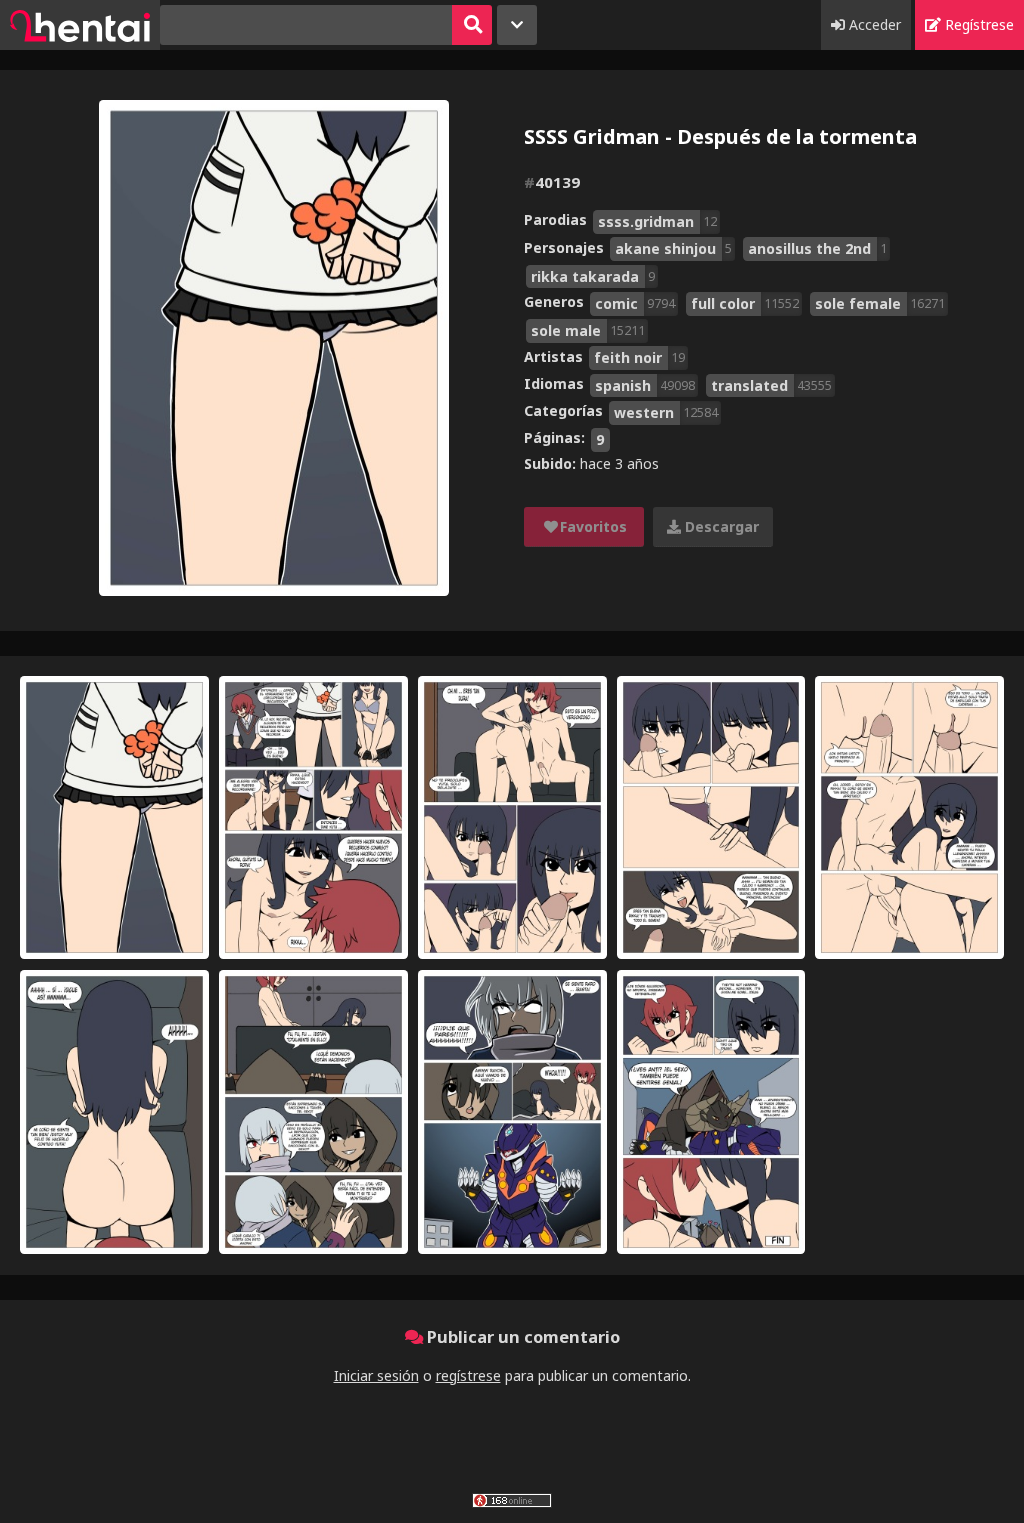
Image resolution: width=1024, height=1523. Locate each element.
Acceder (873, 24)
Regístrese (977, 24)
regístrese (468, 1375)
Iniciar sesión (376, 1375)
